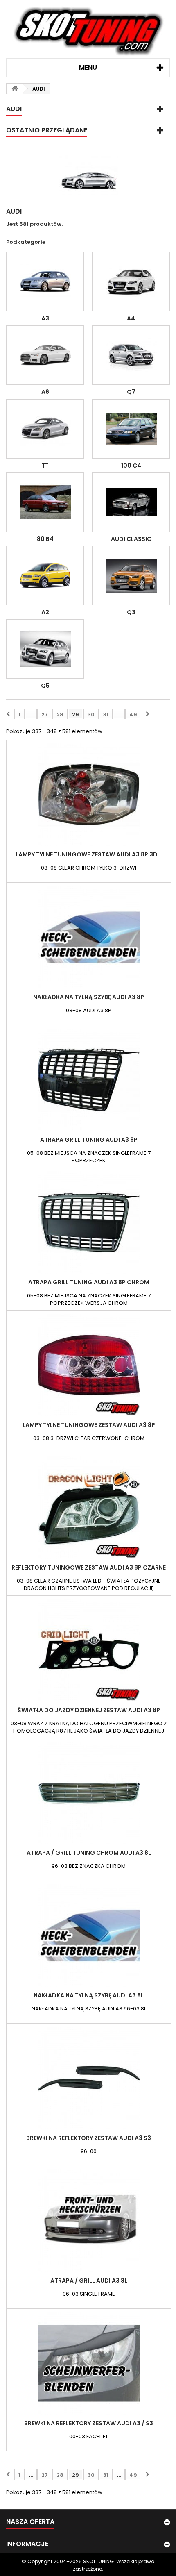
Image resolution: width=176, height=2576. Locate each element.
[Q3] (131, 576)
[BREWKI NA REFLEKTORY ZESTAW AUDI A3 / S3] (89, 2363)
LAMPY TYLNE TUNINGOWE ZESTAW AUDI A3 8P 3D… (89, 854)
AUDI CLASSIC (131, 539)
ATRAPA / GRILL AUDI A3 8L (89, 2281)
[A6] (45, 355)
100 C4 (131, 466)
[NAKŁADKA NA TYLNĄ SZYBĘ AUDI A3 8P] (89, 937)
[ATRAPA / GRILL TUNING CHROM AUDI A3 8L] (89, 1793)
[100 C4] (131, 429)
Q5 (45, 686)
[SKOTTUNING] (88, 32)
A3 (45, 318)
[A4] (131, 282)
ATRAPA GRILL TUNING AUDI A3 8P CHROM (89, 1282)
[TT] (45, 429)
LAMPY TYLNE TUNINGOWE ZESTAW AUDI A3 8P (89, 1425)
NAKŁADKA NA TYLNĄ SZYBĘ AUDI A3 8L (89, 1995)
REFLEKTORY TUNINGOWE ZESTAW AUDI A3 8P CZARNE (89, 1567)
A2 (45, 612)
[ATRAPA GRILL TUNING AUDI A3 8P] (89, 1080)
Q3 (131, 612)
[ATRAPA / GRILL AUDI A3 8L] (89, 2221)
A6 (45, 392)
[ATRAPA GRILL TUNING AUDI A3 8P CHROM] (89, 1222)
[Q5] (45, 649)
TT (45, 466)
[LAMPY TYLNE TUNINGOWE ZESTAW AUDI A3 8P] (89, 1365)
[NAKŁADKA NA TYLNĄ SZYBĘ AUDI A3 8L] (89, 1935)
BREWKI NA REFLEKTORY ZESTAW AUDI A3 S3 (89, 2138)
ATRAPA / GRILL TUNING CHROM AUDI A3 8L (89, 1853)
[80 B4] (45, 502)
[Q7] (131, 355)
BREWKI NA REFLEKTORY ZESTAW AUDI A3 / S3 (89, 2423)
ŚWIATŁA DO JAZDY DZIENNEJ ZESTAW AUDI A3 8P (89, 1710)
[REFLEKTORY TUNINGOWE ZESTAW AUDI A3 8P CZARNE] (89, 1508)
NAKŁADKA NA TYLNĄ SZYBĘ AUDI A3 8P (89, 997)
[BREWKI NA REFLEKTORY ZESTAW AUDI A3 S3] (89, 2078)
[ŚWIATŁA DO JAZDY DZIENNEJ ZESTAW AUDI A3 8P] (89, 1650)
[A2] (45, 576)
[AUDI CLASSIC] (131, 502)
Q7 (131, 392)
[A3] (45, 282)
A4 (131, 318)
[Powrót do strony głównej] (15, 89)
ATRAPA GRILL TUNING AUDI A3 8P (89, 1140)
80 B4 (45, 539)
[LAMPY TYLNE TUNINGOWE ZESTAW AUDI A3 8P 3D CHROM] (89, 795)
